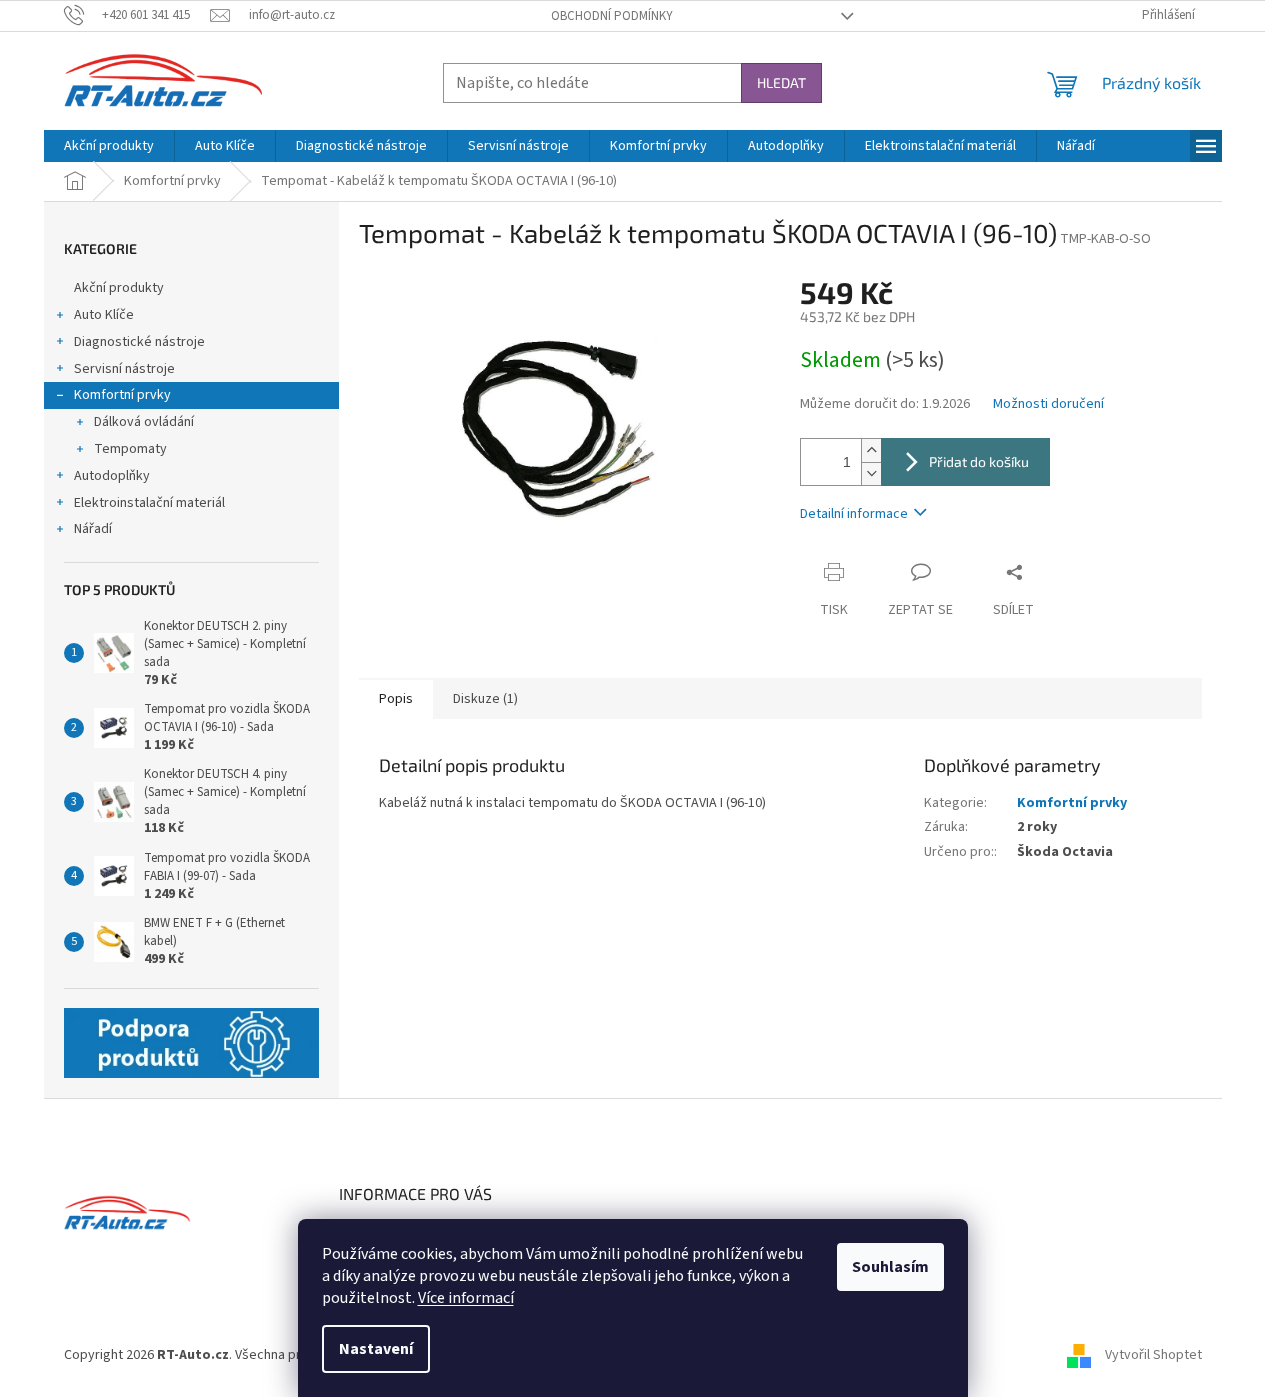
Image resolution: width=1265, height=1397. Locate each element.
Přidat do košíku (979, 461)
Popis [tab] (396, 699)
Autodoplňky (112, 476)
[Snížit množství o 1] (871, 473)
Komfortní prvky (122, 395)
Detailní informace (854, 514)
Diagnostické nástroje (139, 342)
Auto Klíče (104, 315)
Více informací (466, 1298)
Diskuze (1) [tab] (485, 699)
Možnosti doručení (1048, 404)
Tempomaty (130, 449)
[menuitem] (109, 146)
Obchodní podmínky (612, 16)
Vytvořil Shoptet (1153, 1356)
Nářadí (93, 529)
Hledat (781, 82)
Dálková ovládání (144, 422)
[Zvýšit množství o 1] (871, 450)
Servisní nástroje (124, 369)
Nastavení (376, 1349)
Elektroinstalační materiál (149, 503)
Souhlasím (890, 1267)
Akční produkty (119, 288)
